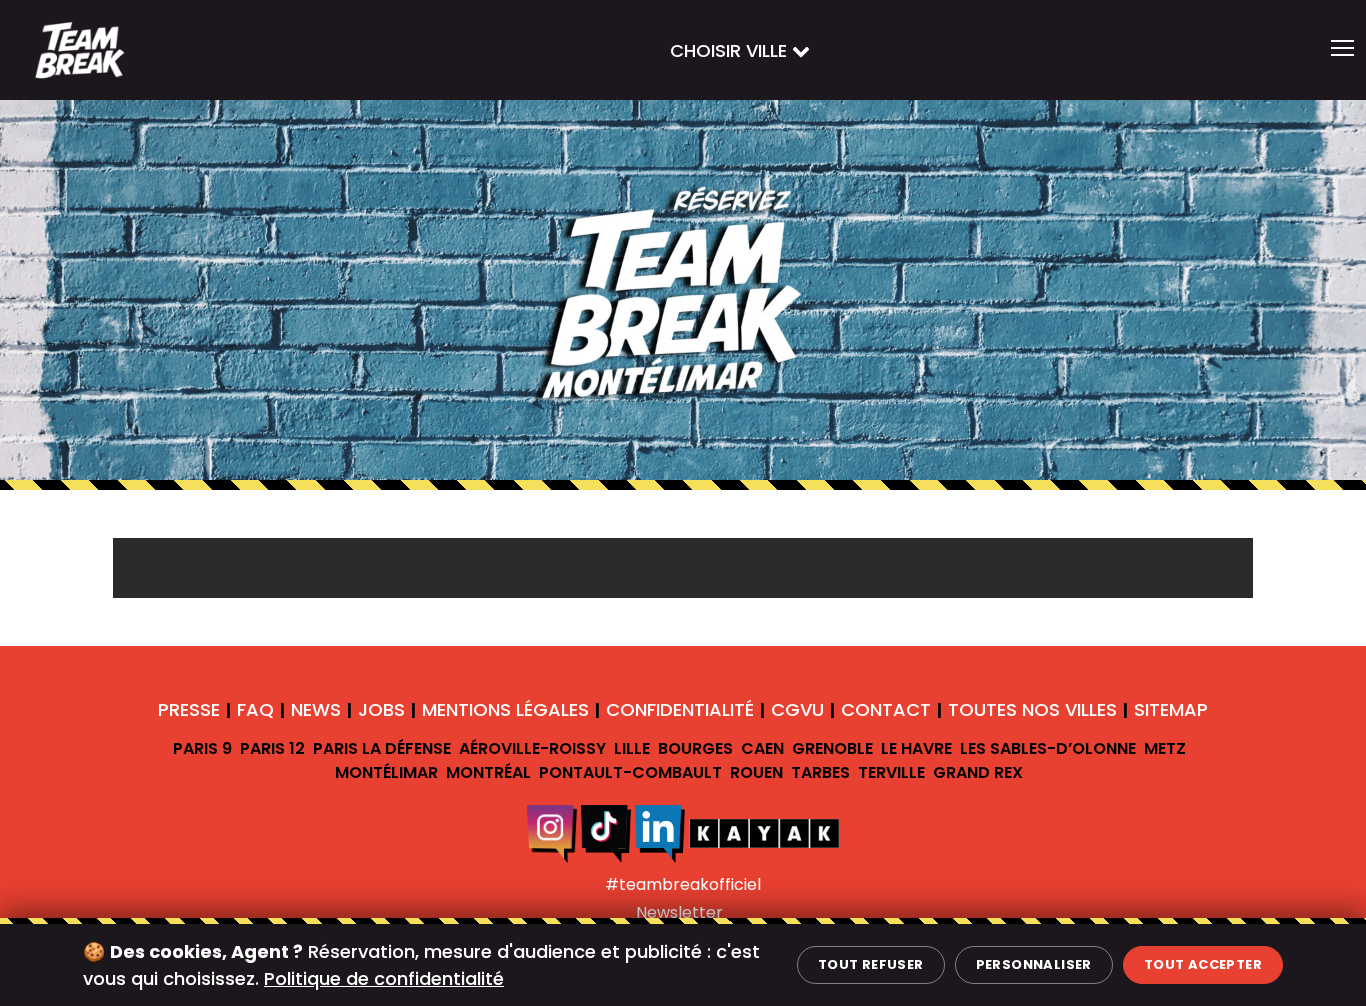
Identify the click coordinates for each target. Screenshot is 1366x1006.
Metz (1165, 748)
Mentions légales (505, 709)
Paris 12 (272, 748)
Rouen (756, 772)
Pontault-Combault (630, 772)
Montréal (488, 772)
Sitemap (1171, 709)
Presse (189, 709)
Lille (632, 748)
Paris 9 (202, 748)
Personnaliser (1034, 964)
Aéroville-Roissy (532, 748)
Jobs (381, 709)
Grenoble (832, 748)
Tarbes (820, 772)
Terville (891, 772)
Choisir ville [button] (731, 50)
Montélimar (386, 772)
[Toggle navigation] (1342, 50)
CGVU (797, 709)
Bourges (695, 748)
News (316, 709)
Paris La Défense (382, 748)
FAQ (255, 709)
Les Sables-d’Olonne (1048, 748)
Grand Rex (978, 772)
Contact (886, 709)
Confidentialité (680, 709)
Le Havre (916, 748)
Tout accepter (1203, 964)
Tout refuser (871, 964)
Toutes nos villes (1032, 709)
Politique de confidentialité (384, 978)
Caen (762, 748)
